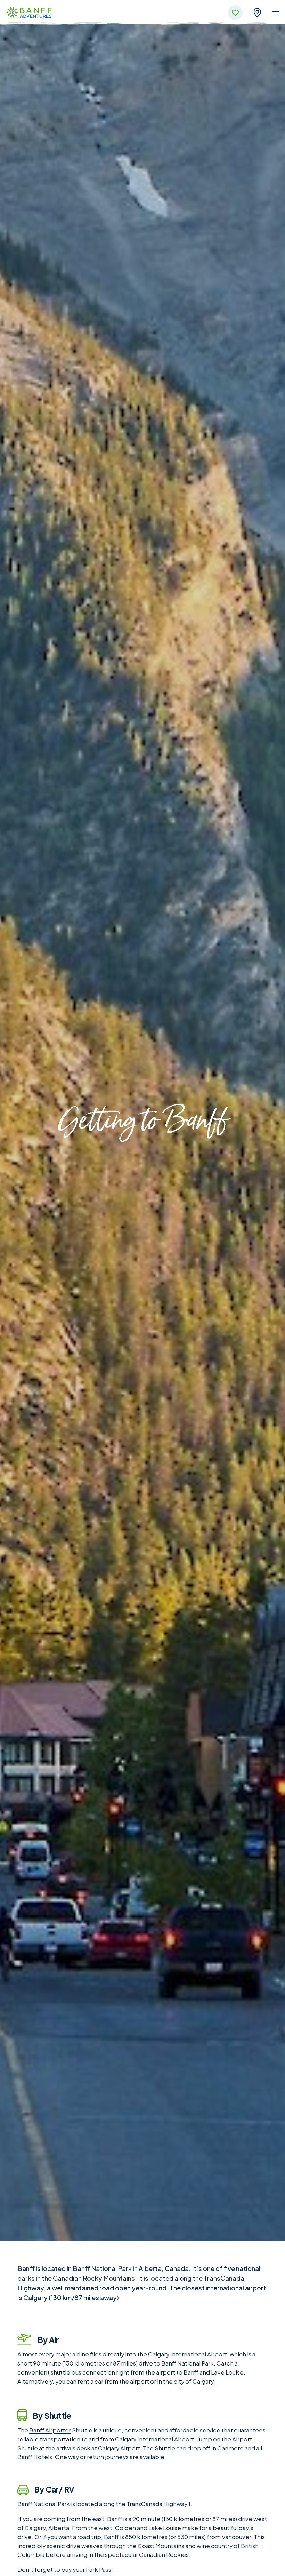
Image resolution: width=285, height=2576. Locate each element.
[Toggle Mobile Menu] (276, 15)
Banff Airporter (50, 2430)
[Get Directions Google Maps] (257, 12)
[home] (29, 13)
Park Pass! (99, 2570)
